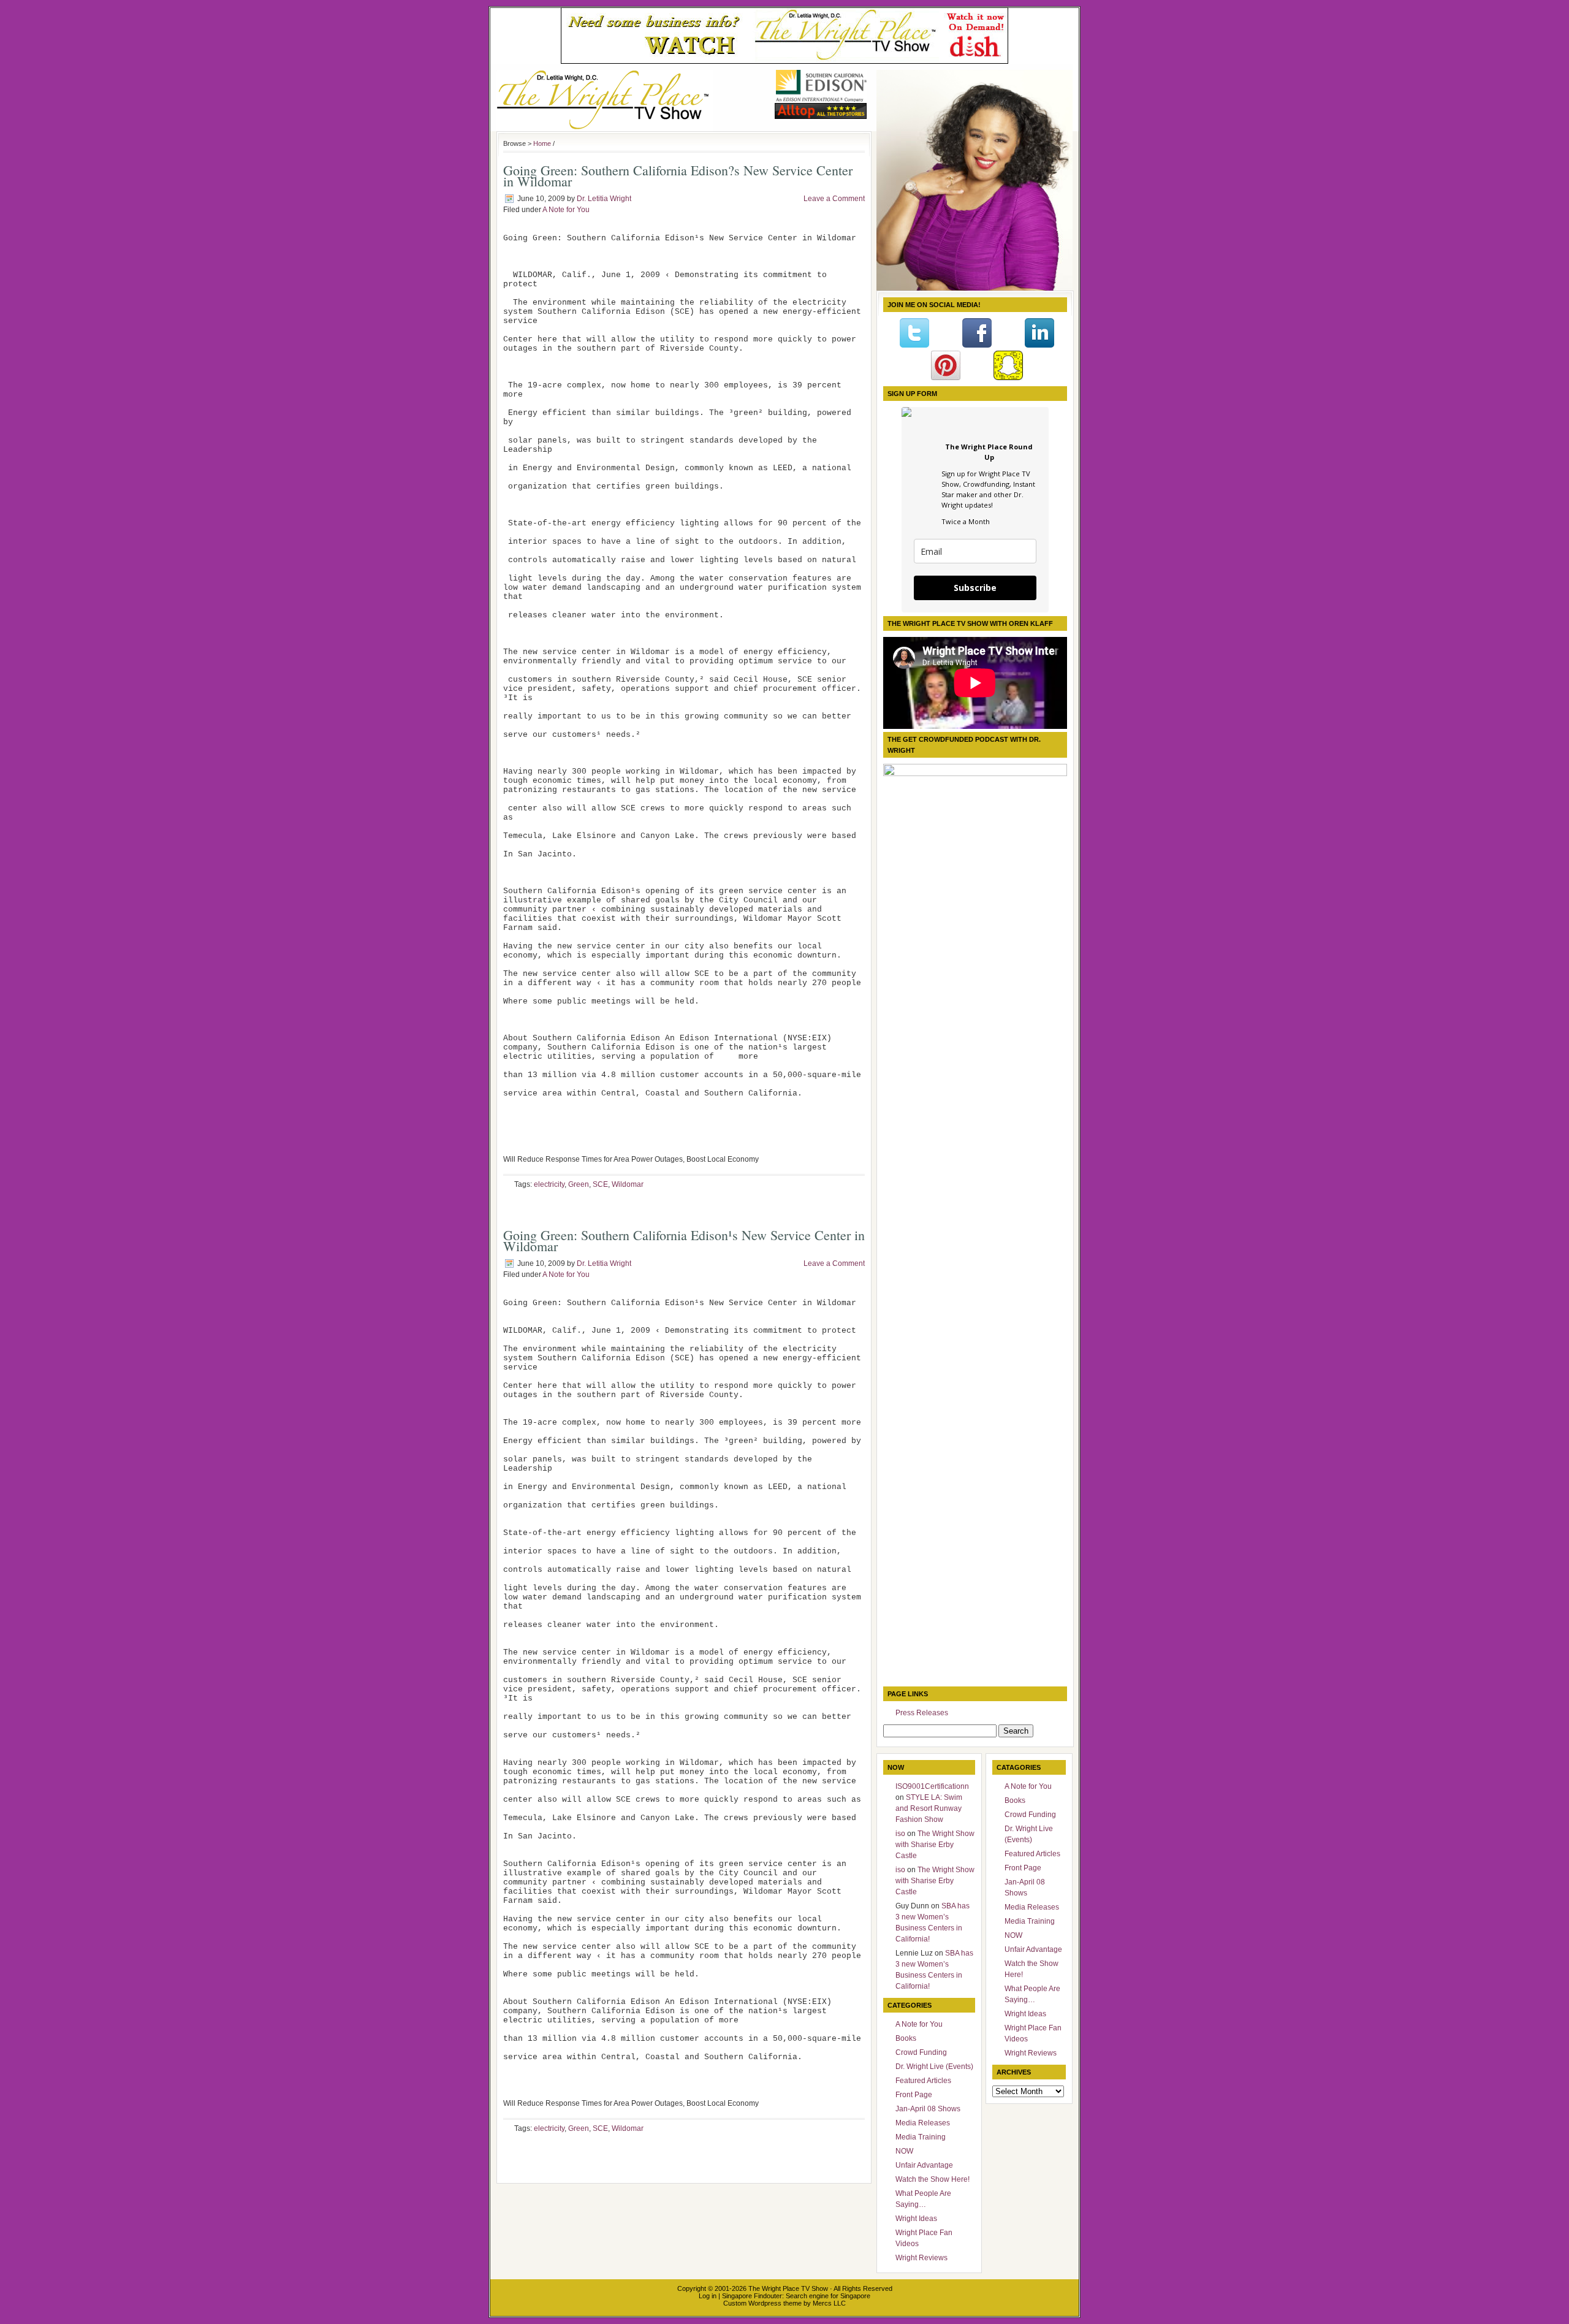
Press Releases (922, 1713)
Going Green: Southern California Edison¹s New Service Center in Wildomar (684, 1240)
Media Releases (923, 2123)
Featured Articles (923, 2081)
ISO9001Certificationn (932, 1786)
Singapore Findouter (752, 2296)
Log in (708, 2296)
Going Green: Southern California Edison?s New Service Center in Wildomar (678, 176)
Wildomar (628, 1184)
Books (906, 2038)
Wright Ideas (916, 2219)
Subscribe (975, 588)
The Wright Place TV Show (788, 2288)
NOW (904, 2151)
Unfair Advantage (924, 2165)
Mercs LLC (829, 2303)
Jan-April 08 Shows (928, 2109)
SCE (600, 1184)
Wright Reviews (921, 2258)
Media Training (921, 2137)
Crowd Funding (921, 2052)
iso (900, 1834)
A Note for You (566, 210)
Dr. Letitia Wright (604, 199)
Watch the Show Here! (933, 2179)
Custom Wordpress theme (762, 2303)
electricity (549, 1184)
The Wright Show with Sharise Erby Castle (935, 1845)
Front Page (914, 2095)
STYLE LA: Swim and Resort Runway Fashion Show (929, 1808)
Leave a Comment (834, 199)
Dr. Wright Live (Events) (934, 2067)
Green (579, 1184)
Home (542, 143)
